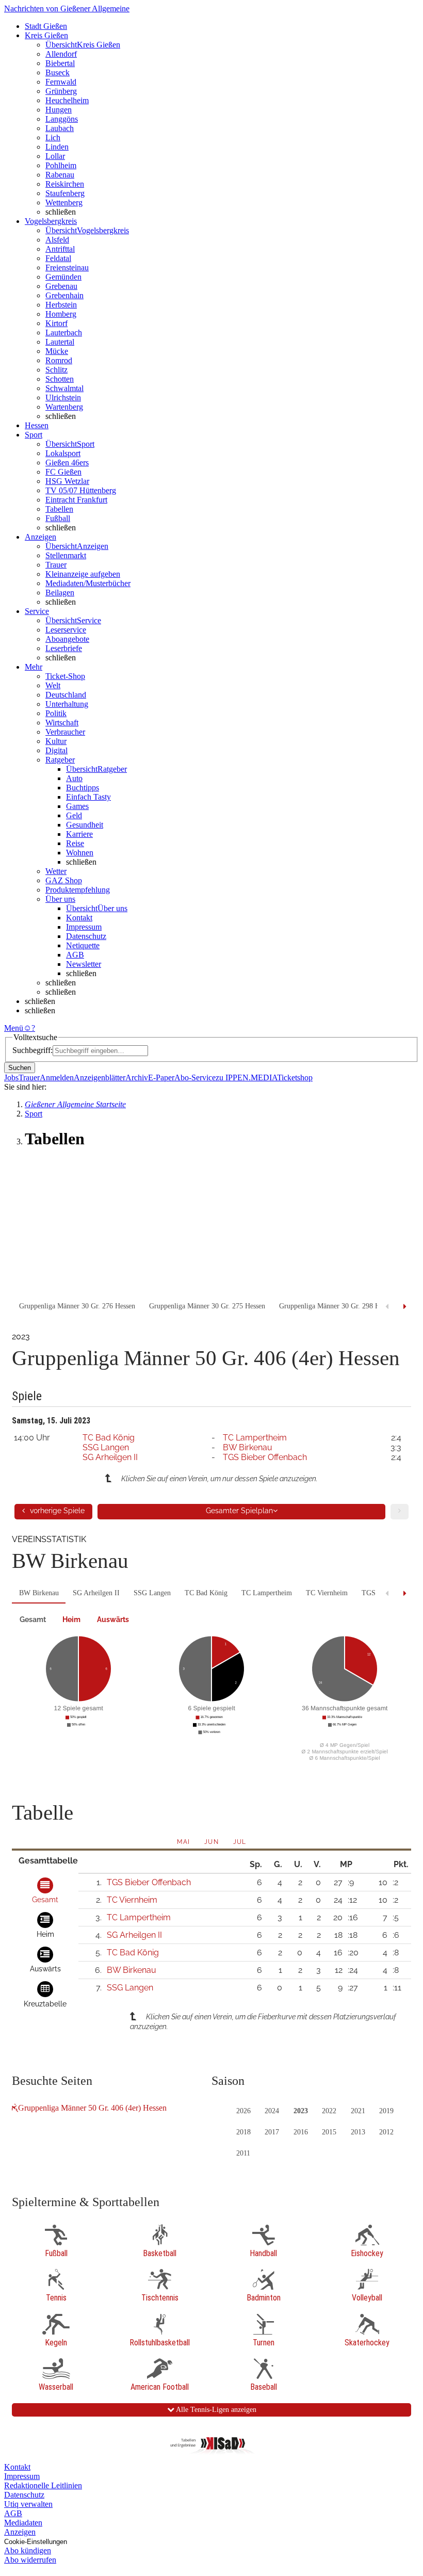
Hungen (59, 110)
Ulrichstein (63, 398)
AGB (75, 955)
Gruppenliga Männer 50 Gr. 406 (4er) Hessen (92, 2108)
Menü (14, 1028)
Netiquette (83, 945)
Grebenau (61, 286)
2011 (243, 2153)
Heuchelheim (67, 100)
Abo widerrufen (30, 2560)
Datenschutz (86, 936)
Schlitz (56, 370)
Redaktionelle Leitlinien (43, 2485)
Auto (74, 778)
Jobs (11, 1078)
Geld (74, 815)
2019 (386, 2111)
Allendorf (61, 54)
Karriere (79, 834)
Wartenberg (64, 407)
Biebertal (60, 63)
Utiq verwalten (28, 2504)
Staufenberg (65, 193)
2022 (329, 2111)
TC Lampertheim (255, 1438)
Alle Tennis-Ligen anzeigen (215, 2410)
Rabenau (60, 175)
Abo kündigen (28, 2550)
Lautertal (60, 342)
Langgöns (62, 119)
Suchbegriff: (32, 1050)
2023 (301, 2111)
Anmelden (57, 1078)
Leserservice (66, 630)
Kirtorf (56, 323)
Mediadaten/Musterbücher (88, 583)
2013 (358, 2132)
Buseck (58, 72)
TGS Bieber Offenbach (265, 1457)
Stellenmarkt (66, 555)
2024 (272, 2111)
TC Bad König (109, 1438)
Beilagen (60, 593)
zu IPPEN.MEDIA (246, 1078)
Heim (71, 1619)
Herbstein (61, 305)
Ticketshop (295, 1078)
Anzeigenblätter (100, 1078)
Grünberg (61, 91)
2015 (329, 2132)
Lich (53, 137)
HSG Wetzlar (67, 481)
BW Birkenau (248, 1447)
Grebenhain (64, 295)
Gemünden (63, 277)
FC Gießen (63, 472)
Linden (57, 147)
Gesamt (33, 1619)
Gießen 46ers (67, 463)
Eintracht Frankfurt (76, 500)
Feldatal (58, 258)
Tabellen (59, 509)
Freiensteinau (67, 268)
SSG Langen (106, 1447)
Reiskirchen (65, 184)
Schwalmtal (64, 388)
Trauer (56, 565)
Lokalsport (63, 453)
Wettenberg (64, 202)
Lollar (55, 156)
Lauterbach (64, 333)
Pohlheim (61, 165)
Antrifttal (60, 249)
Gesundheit (85, 825)
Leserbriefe (64, 648)
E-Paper (161, 1078)
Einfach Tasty (88, 797)
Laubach (60, 128)
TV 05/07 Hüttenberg (81, 490)
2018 (243, 2132)
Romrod (59, 360)
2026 (243, 2111)
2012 (386, 2132)
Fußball (58, 518)
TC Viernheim (327, 1593)
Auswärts (113, 1619)
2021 (358, 2111)
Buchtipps (83, 788)
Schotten (60, 379)
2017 (272, 2132)
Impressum (84, 927)
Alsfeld (57, 240)
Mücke (57, 351)
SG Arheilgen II (110, 1457)
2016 (301, 2132)
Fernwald (61, 82)
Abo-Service (195, 1078)
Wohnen (80, 853)
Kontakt (79, 918)
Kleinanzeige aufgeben (83, 574)
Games (77, 806)
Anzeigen (20, 2532)
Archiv (137, 1078)
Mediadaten (23, 2523)
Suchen (20, 1068)
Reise (75, 843)
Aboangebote (67, 639)
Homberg (61, 314)
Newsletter (84, 964)
